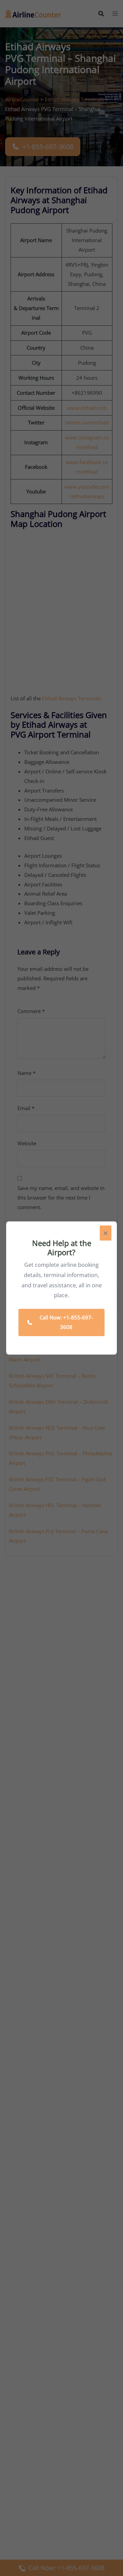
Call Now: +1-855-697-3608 (66, 1322)
